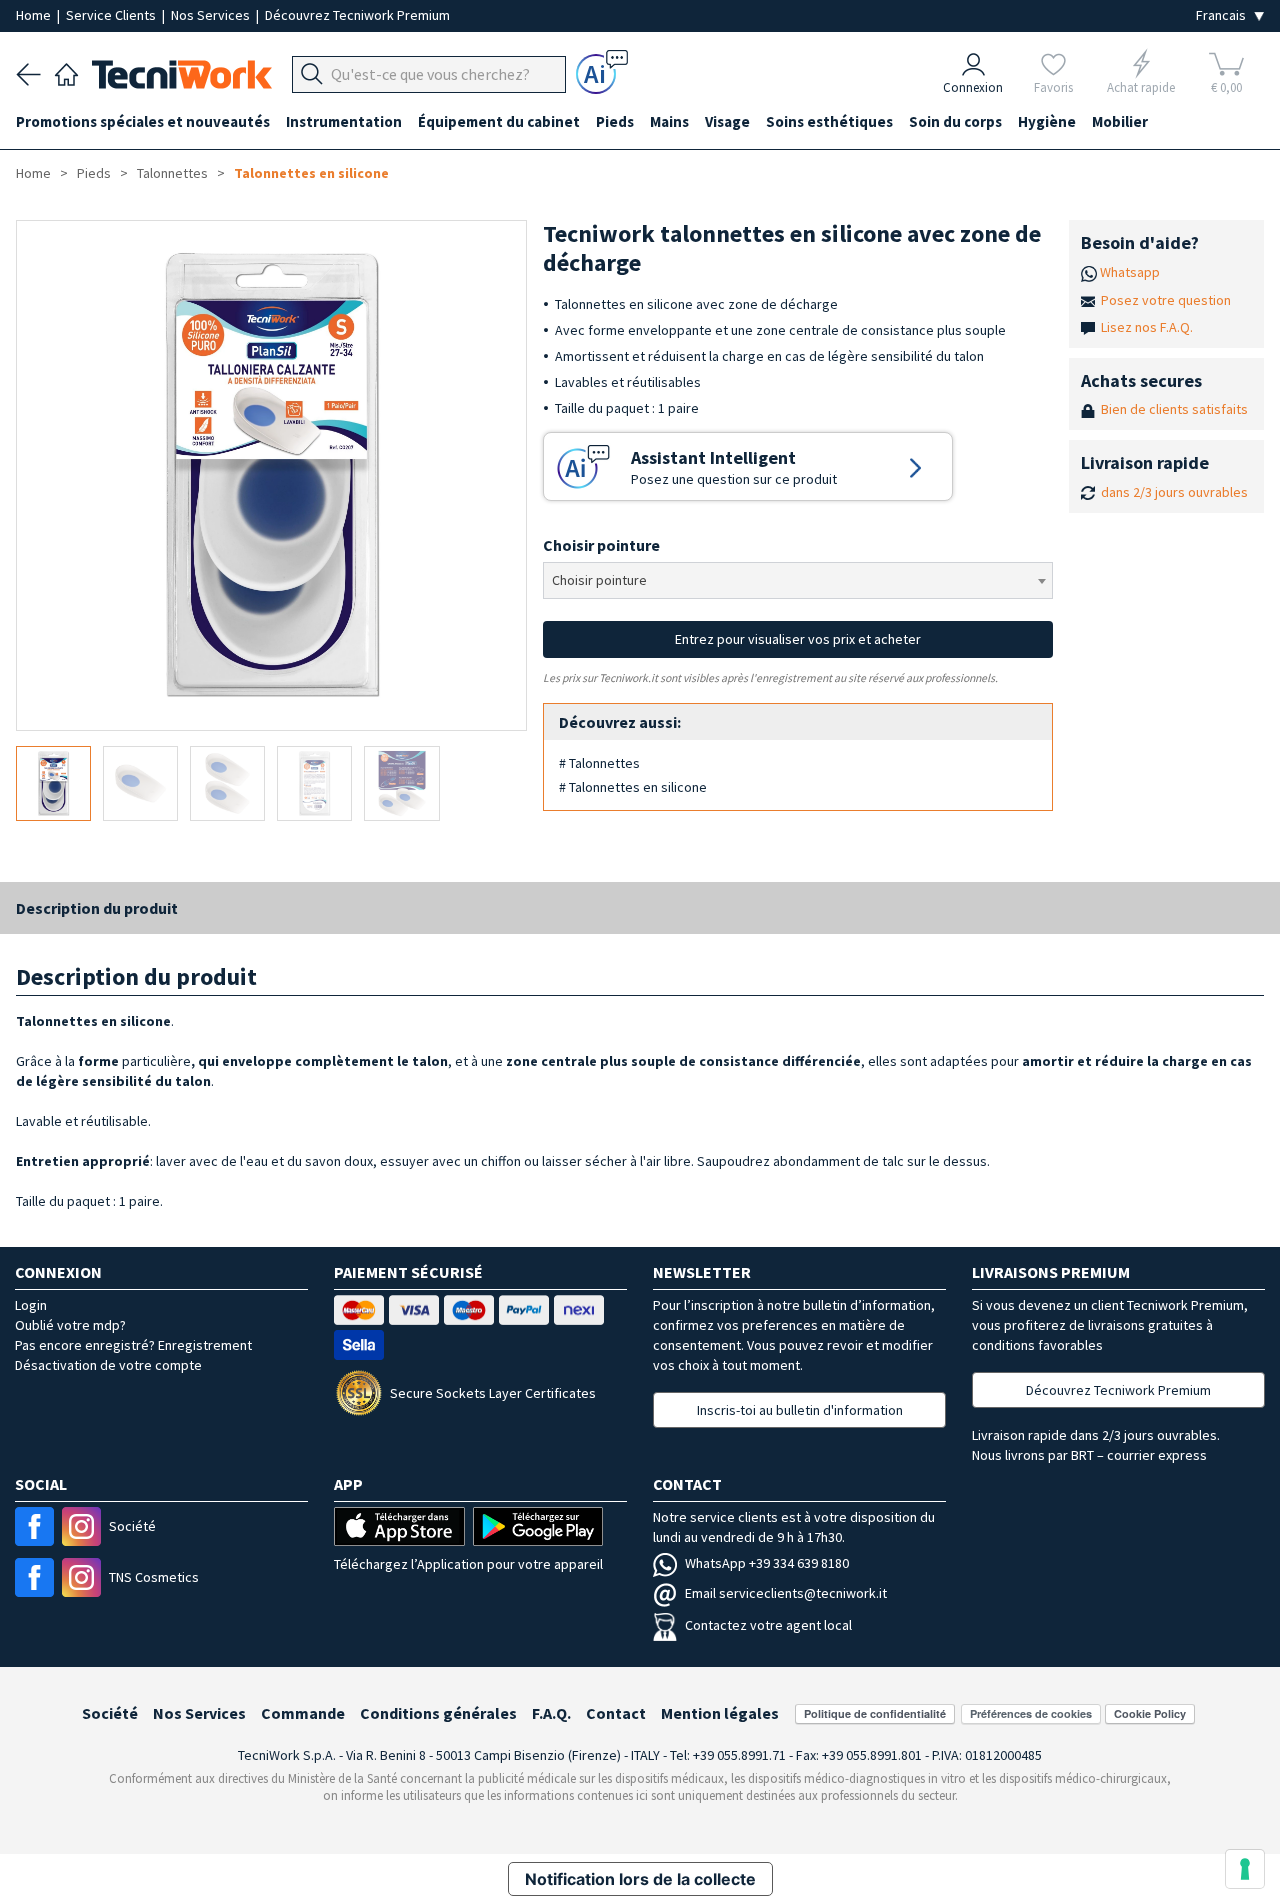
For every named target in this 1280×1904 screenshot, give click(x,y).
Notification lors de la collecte (640, 1879)
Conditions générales (438, 1713)
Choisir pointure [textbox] (599, 580)
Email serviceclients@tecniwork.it (786, 1593)
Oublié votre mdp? (70, 1325)
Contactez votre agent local (768, 1625)
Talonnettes (172, 173)
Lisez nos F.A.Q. (1147, 327)
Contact (616, 1713)
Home (35, 15)
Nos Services (212, 15)
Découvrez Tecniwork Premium (357, 15)
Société (110, 1713)
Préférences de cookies (1031, 1713)
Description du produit (97, 908)
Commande (303, 1713)
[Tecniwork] (66, 72)
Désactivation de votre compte (108, 1365)
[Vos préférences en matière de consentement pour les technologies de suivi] (1245, 1869)
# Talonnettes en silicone (633, 787)
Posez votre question (1166, 300)
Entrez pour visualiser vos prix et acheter (798, 639)
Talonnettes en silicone (311, 173)
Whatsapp (1130, 272)
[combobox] (798, 580)
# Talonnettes (599, 763)
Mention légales (720, 1713)
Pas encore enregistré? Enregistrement (133, 1345)
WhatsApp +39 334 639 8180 (767, 1563)
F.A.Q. (551, 1713)
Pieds (94, 173)
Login (31, 1305)
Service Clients (112, 15)
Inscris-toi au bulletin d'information (800, 1410)
